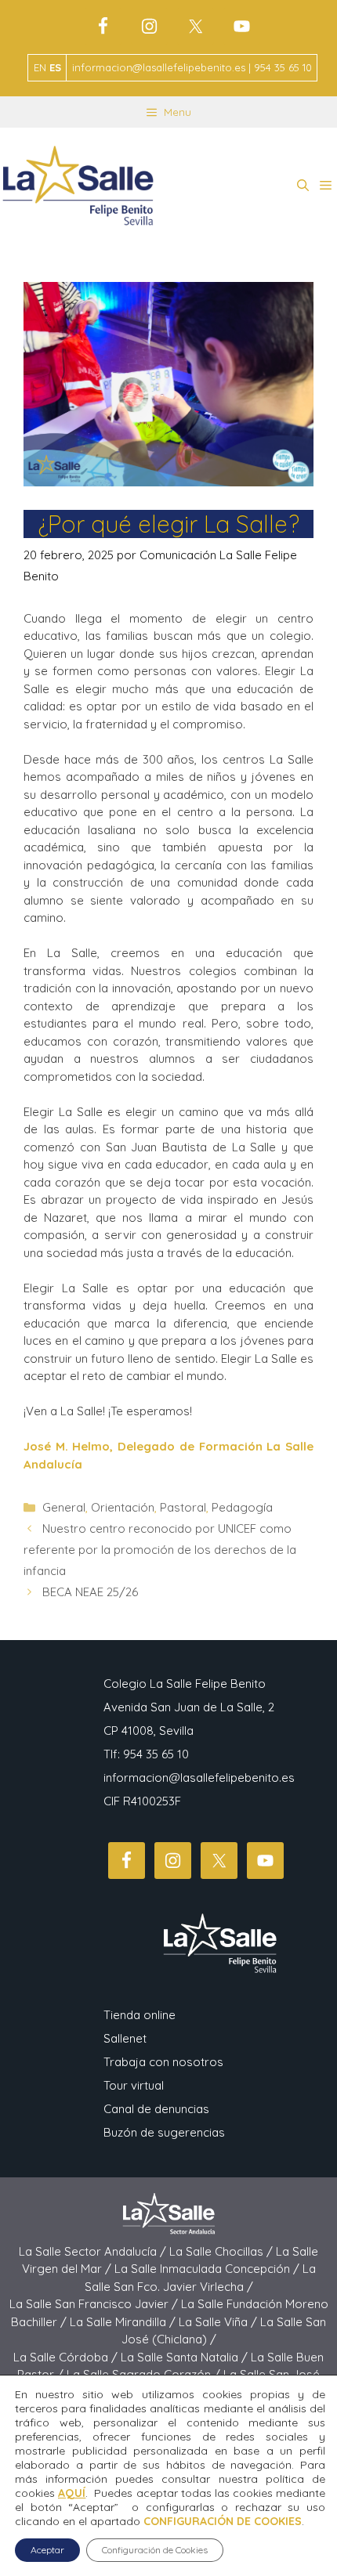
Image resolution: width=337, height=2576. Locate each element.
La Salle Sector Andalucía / (94, 2251)
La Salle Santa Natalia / (186, 2357)
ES (55, 67)
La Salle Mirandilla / (124, 2322)
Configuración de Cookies (155, 2550)
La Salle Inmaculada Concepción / (208, 2269)
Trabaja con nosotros (163, 2062)
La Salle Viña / (219, 2322)
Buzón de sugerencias (164, 2132)
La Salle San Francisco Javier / (95, 2304)
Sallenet (125, 2038)
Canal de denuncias (156, 2109)
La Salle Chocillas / (223, 2251)
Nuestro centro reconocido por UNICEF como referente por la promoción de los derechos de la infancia (160, 1550)
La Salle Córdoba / (67, 2357)
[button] (303, 186)
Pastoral (183, 1507)
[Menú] (326, 186)
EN (40, 67)
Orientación (123, 1507)
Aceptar (47, 2550)
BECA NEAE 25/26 (90, 1592)
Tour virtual (134, 2085)
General (64, 1507)
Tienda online (140, 2015)
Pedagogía (242, 1507)
